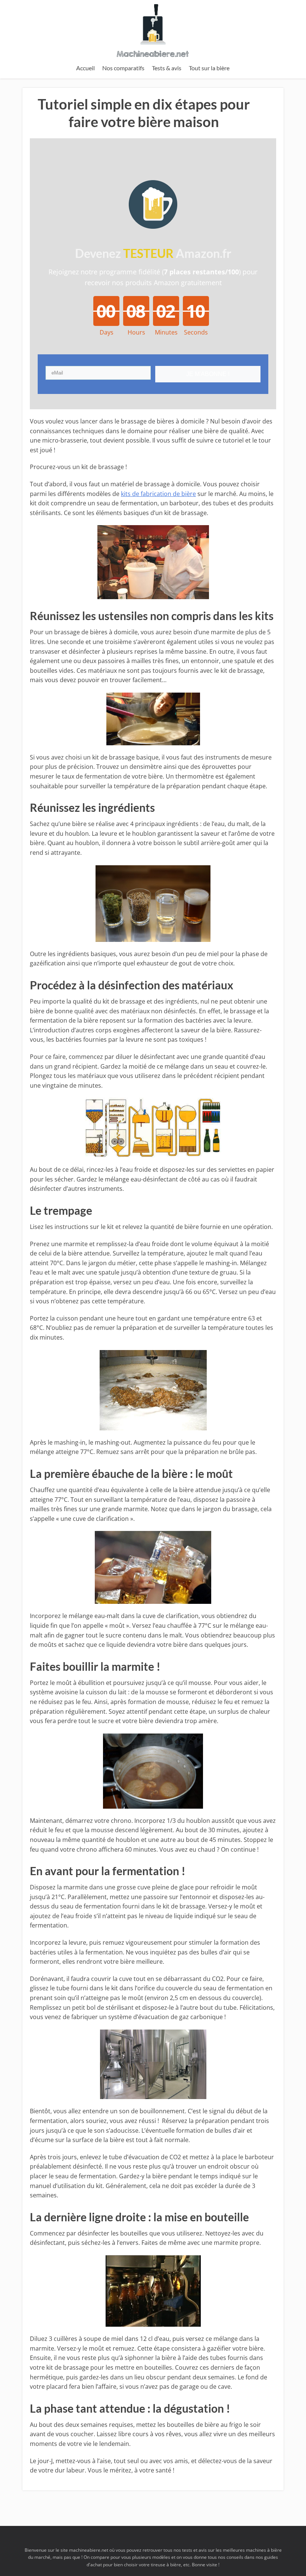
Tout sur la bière (209, 68)
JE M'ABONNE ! (208, 374)
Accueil (85, 68)
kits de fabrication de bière (158, 494)
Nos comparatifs (123, 68)
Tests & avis (167, 68)
